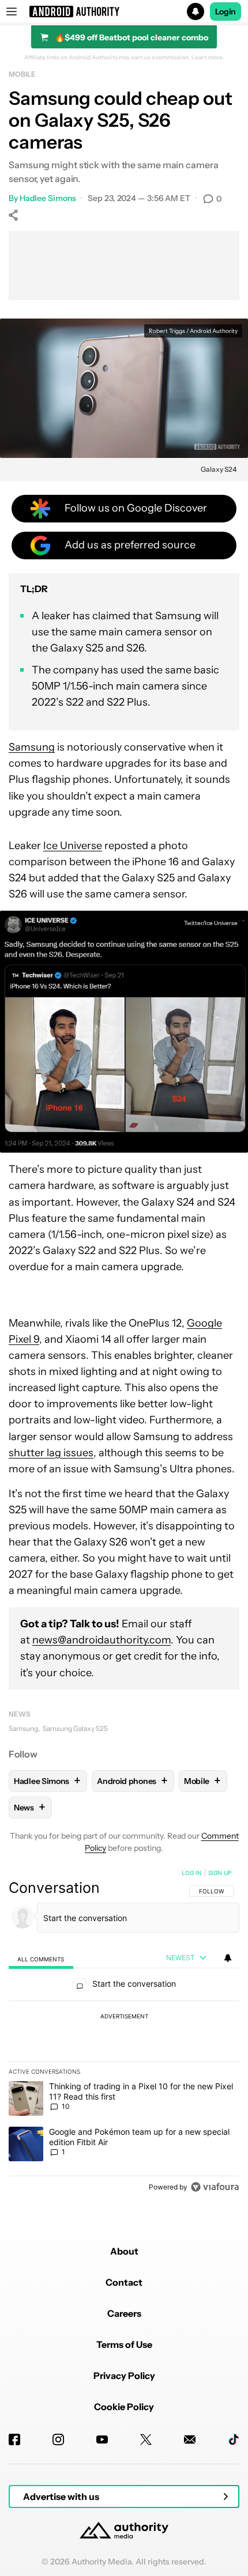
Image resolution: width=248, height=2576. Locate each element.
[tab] (41, 1958)
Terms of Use (124, 2344)
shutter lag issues (51, 1453)
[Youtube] (102, 2439)
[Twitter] (146, 2439)
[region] (124, 2032)
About (124, 2251)
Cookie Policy (124, 2407)
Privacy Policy (124, 2376)
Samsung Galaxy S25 (75, 1728)
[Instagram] (58, 2439)
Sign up (220, 1873)
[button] (124, 12)
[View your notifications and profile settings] (228, 1958)
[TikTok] (234, 2439)
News (20, 1714)
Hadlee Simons (48, 198)
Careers (124, 2313)
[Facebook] (14, 2439)
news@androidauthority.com (102, 1640)
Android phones (132, 1781)
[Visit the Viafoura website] (215, 2187)
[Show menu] (12, 12)
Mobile (22, 74)
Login (226, 12)
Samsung (32, 747)
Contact (124, 2282)
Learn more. (208, 58)
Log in (192, 1873)
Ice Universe (73, 846)
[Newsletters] (190, 2439)
